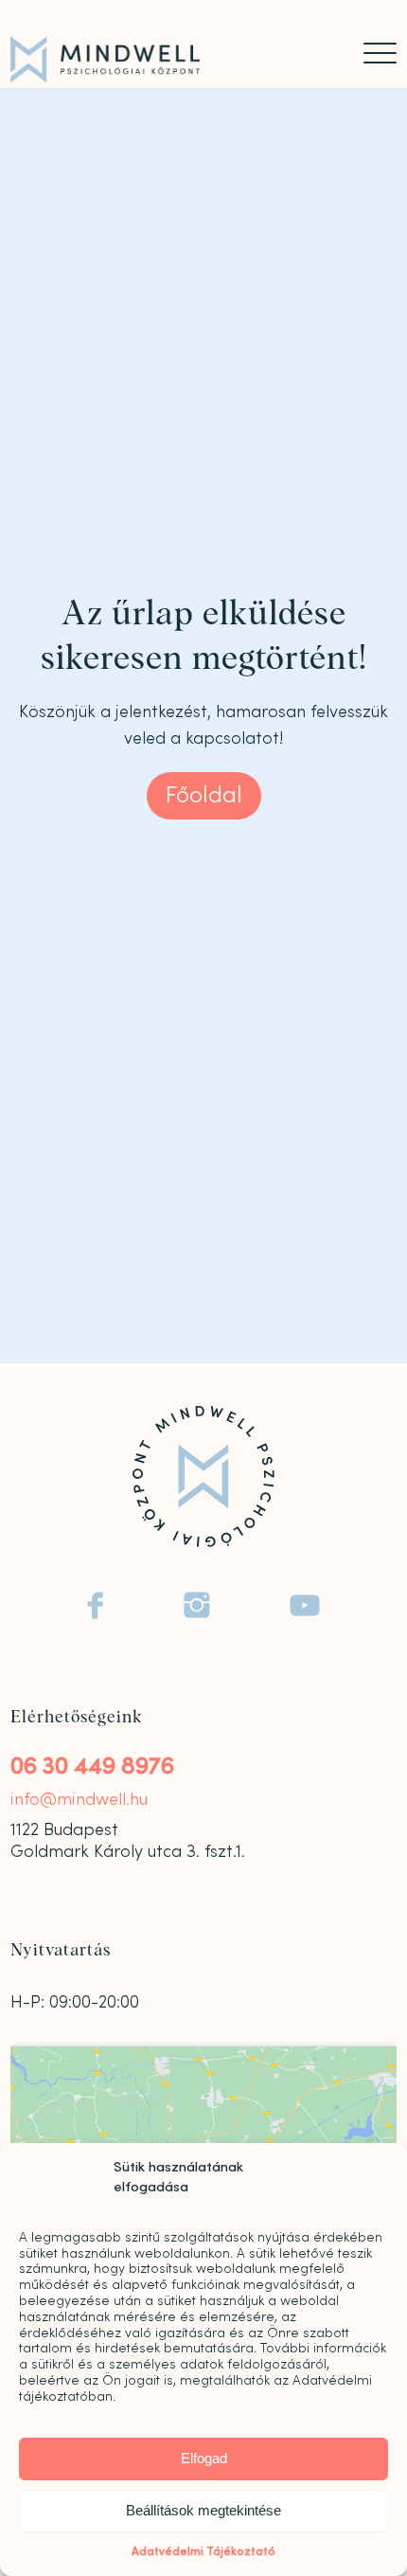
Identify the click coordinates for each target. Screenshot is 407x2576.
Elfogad (204, 2458)
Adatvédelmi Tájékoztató (203, 2551)
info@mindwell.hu (79, 1800)
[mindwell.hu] (165, 60)
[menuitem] (371, 53)
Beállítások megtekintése (203, 2510)
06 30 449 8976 (92, 1766)
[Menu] (371, 53)
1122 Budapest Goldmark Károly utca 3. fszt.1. (128, 1840)
